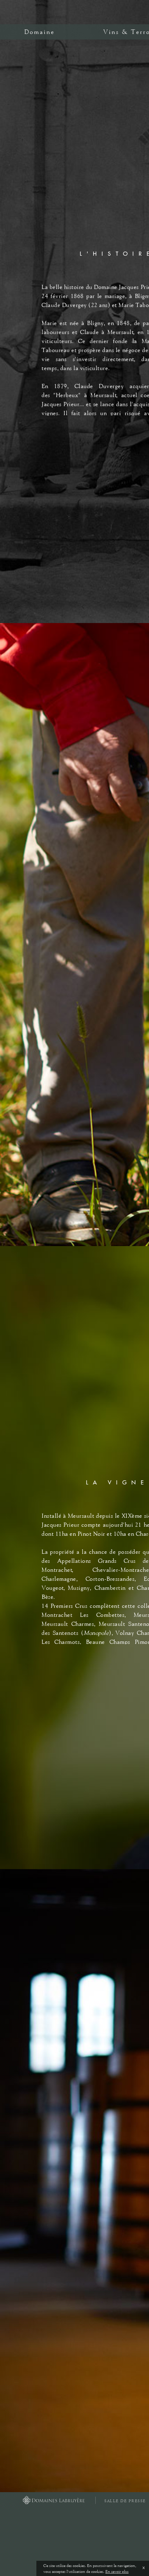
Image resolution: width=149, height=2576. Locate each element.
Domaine (40, 32)
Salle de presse (125, 2501)
